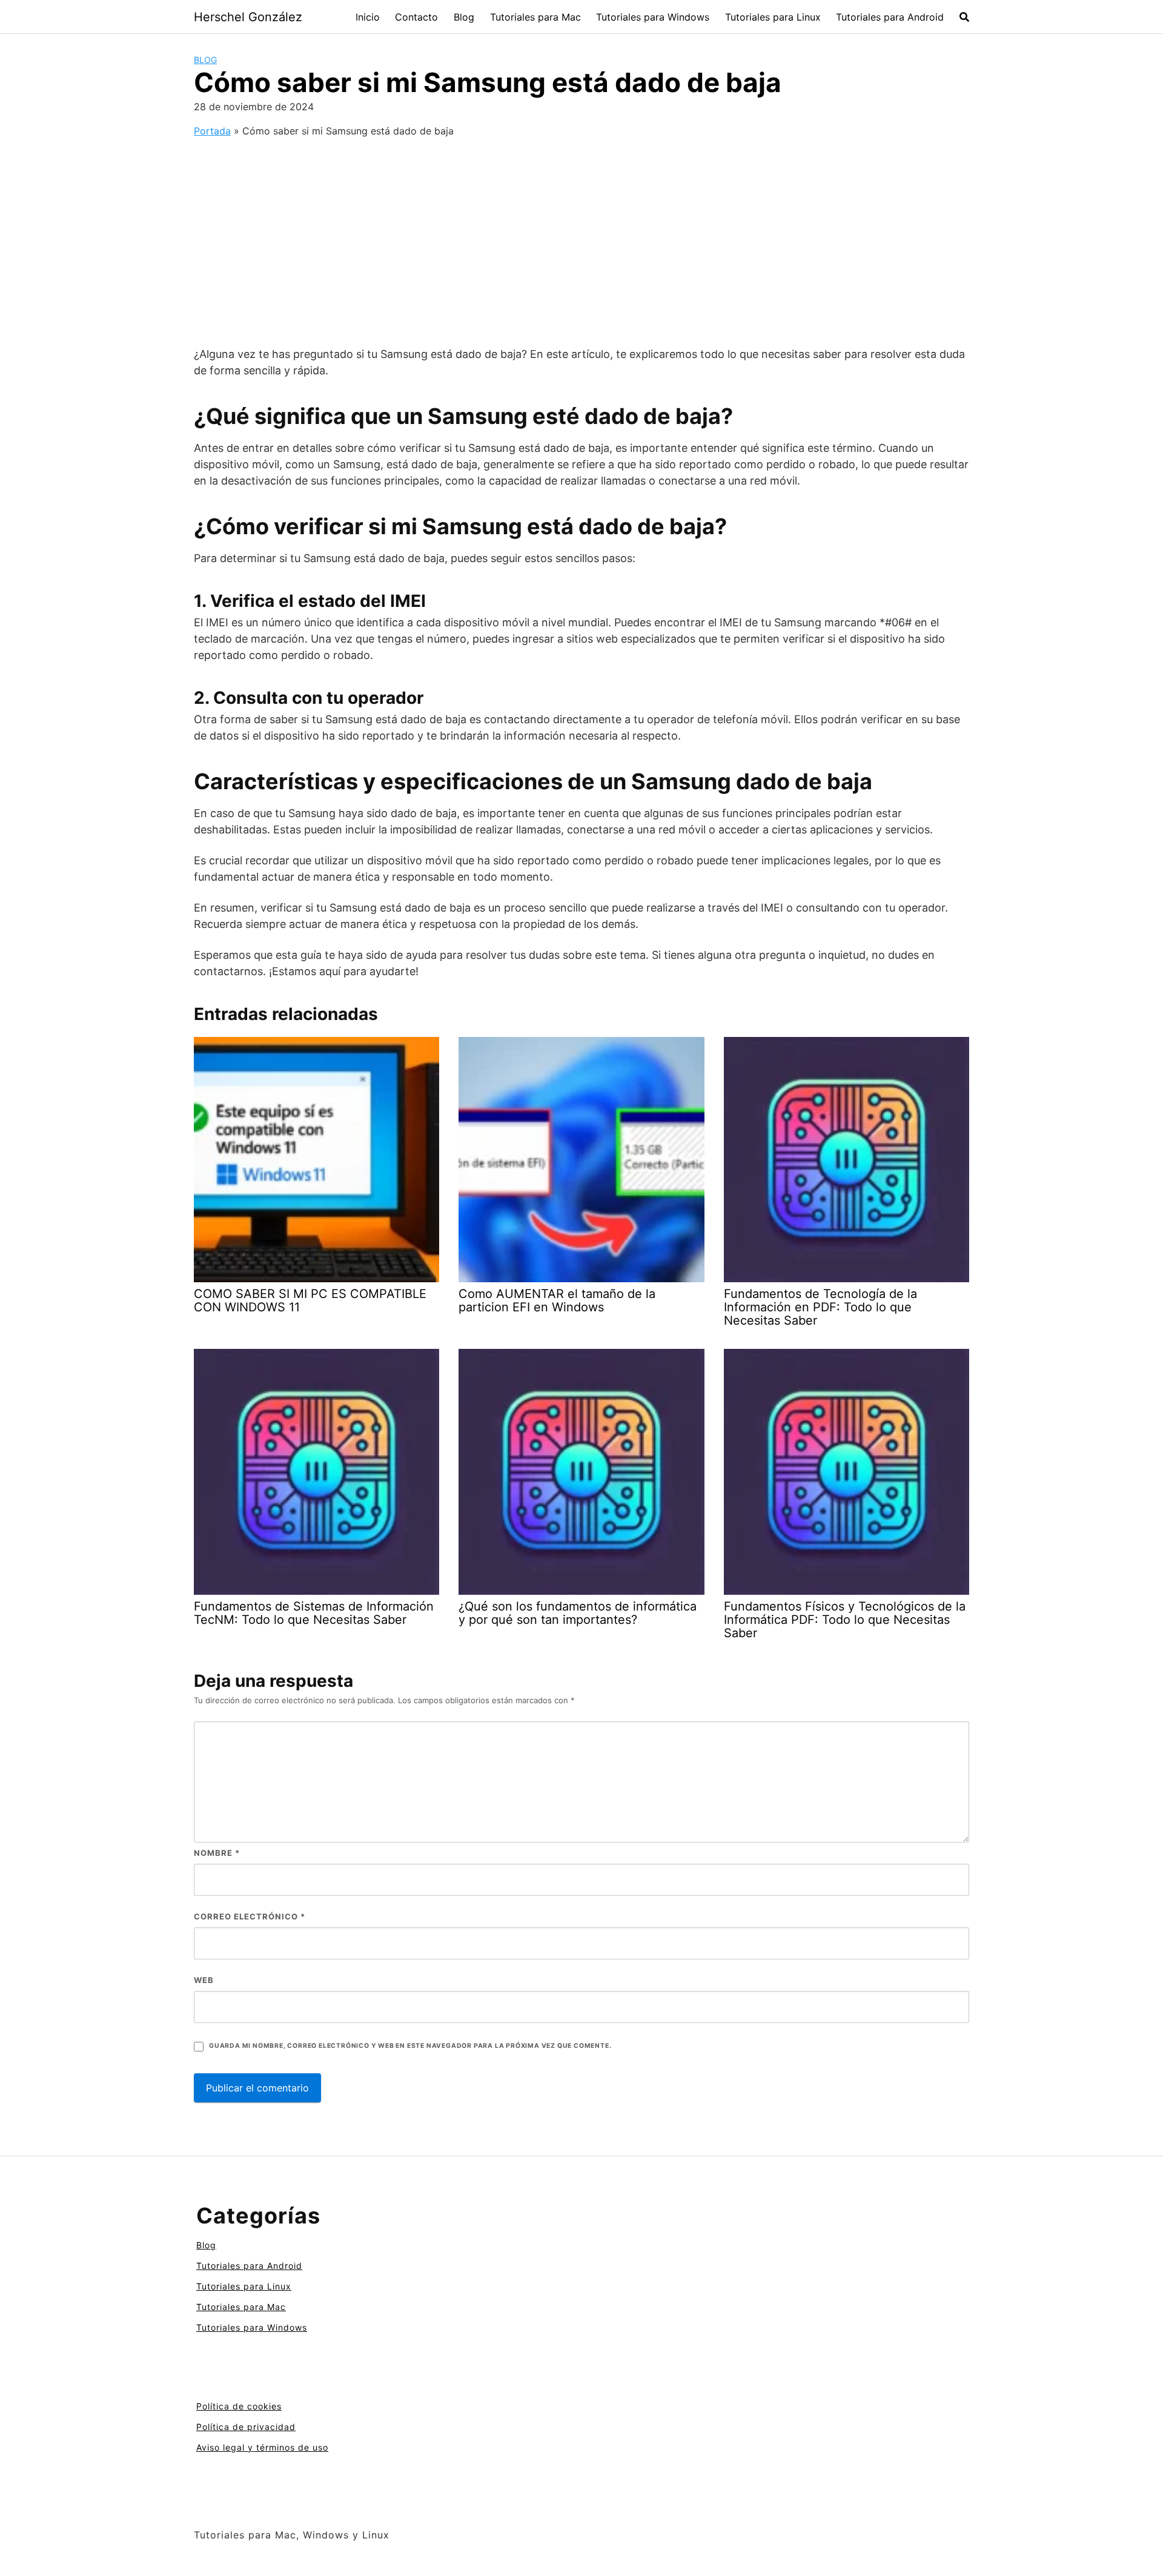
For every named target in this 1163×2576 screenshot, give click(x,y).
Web (204, 1980)
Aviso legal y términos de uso (262, 2447)
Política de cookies (239, 2406)
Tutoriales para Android (890, 17)
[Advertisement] (581, 233)
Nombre (217, 1853)
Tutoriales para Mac (535, 17)
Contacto (416, 17)
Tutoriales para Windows (653, 17)
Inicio (368, 17)
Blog (464, 17)
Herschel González (248, 17)
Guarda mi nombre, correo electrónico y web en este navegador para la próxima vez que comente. (410, 2046)
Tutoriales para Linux (773, 17)
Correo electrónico (250, 1916)
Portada (212, 131)
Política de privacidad (246, 2427)
